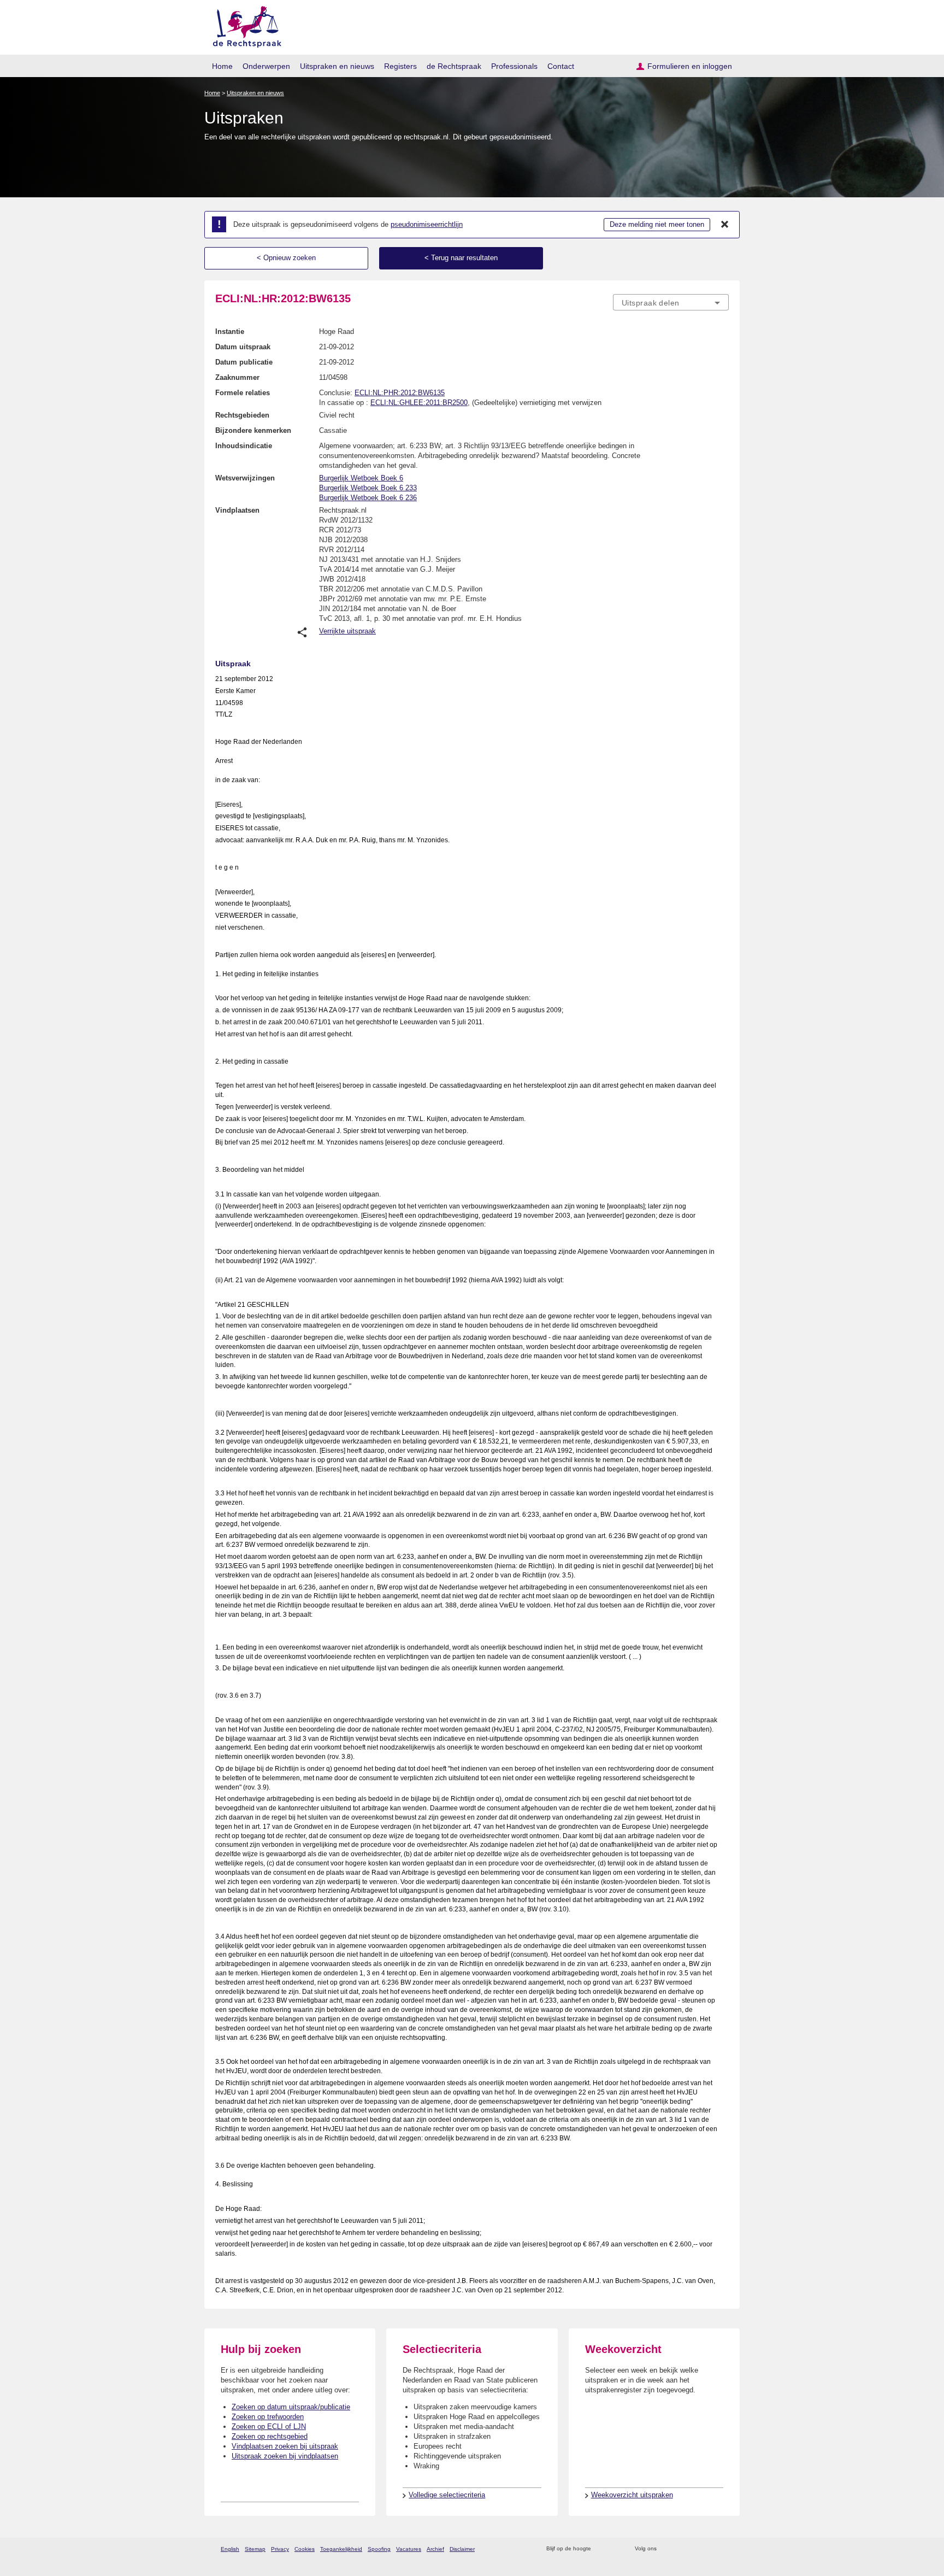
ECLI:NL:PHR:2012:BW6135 (400, 393)
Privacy (280, 2549)
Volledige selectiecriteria (447, 2495)
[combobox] (671, 302)
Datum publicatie (244, 362)
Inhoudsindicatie (244, 446)
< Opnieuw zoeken (286, 258)
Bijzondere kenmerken (253, 430)
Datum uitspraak (243, 347)
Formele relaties (243, 393)
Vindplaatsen (237, 510)
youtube (723, 2549)
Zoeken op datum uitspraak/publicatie (291, 2407)
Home (222, 66)
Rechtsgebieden (242, 415)
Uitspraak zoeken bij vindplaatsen (285, 2456)
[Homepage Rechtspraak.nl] (243, 25)
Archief (435, 2549)
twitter (666, 2549)
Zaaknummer (237, 377)
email (615, 2549)
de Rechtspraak (454, 66)
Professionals (514, 66)
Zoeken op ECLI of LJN (269, 2427)
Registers (400, 66)
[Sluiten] (725, 225)
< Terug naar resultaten (461, 258)
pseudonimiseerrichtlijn (427, 224)
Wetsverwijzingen (245, 478)
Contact (561, 66)
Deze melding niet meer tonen (657, 224)
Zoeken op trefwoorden (268, 2417)
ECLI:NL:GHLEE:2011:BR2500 (419, 403)
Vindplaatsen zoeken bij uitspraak (285, 2446)
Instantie (230, 331)
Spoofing (379, 2549)
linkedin (709, 2549)
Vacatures (409, 2549)
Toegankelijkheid (341, 2549)
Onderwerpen (266, 66)
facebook (680, 2549)
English (230, 2549)
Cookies (305, 2549)
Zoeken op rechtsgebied (270, 2436)
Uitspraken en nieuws (337, 66)
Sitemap (255, 2549)
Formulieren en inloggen (690, 66)
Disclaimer (462, 2549)
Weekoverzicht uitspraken (632, 2495)
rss (601, 2549)
